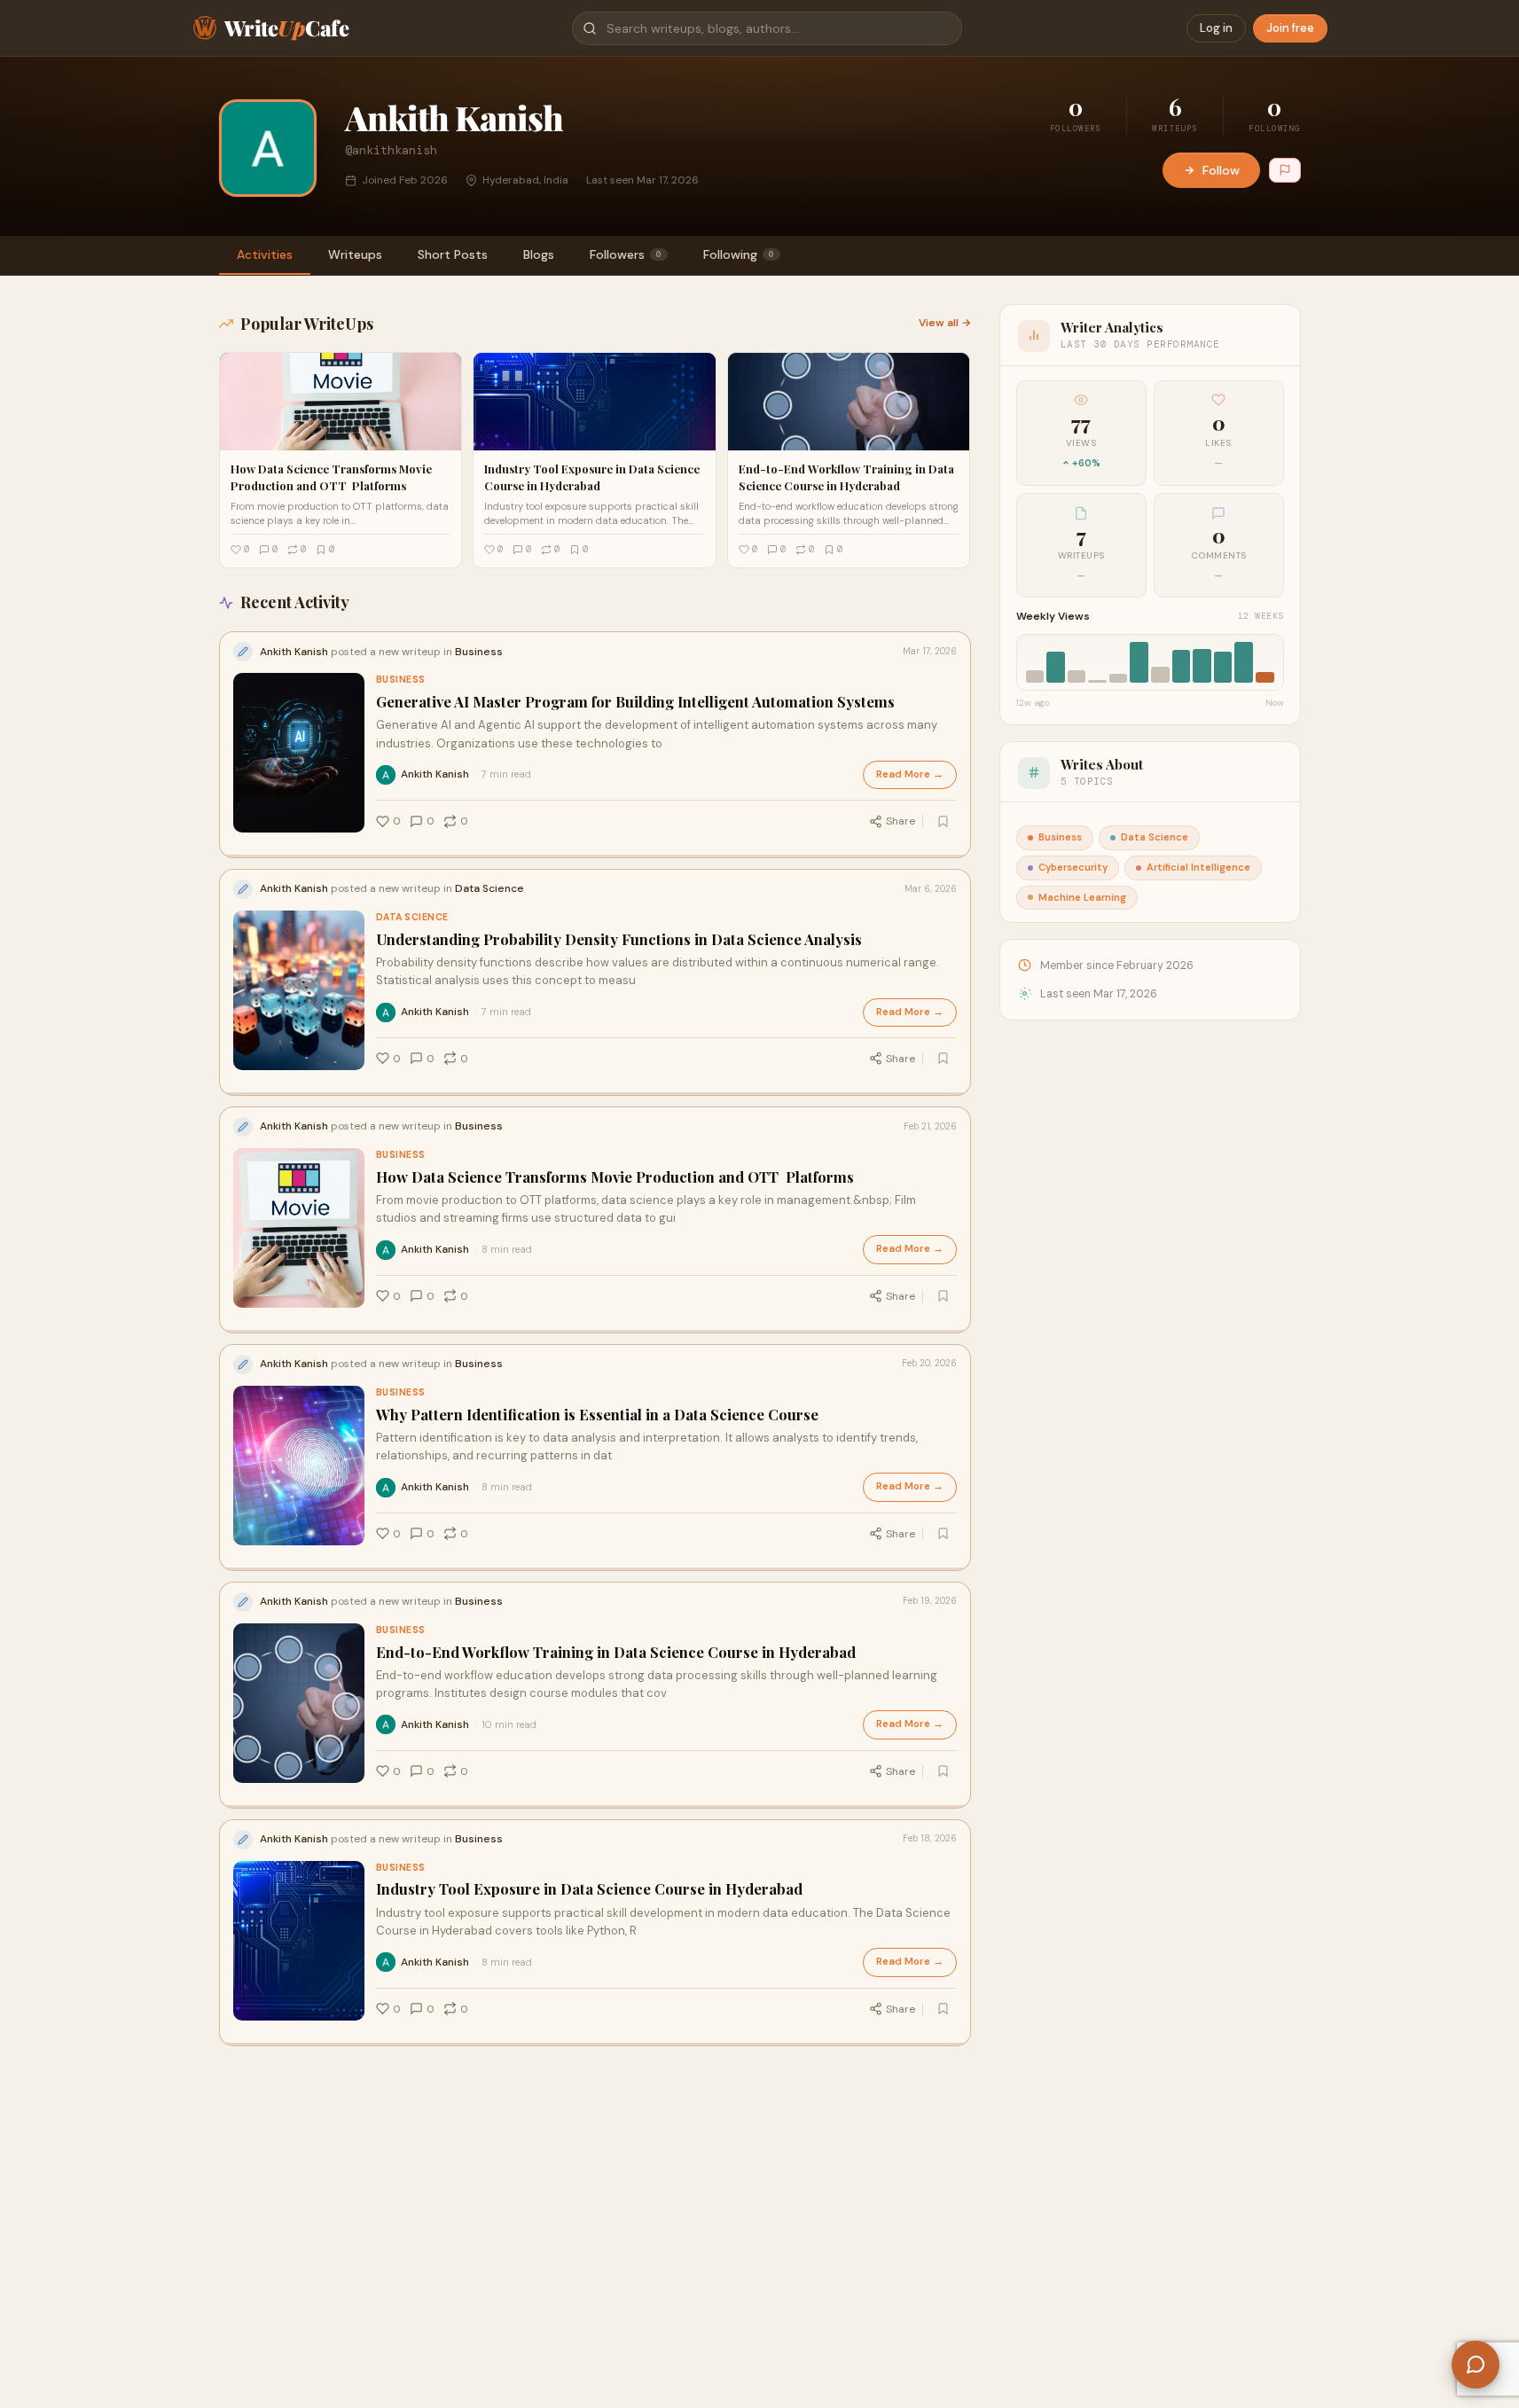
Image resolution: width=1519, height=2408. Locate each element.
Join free (1290, 28)
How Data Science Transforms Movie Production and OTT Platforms (615, 1177)
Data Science (412, 917)
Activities (265, 254)
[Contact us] (1476, 2365)
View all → (945, 323)
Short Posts (453, 254)
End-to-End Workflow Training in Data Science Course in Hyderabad (616, 1652)
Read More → (910, 774)
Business (401, 680)
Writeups (355, 254)
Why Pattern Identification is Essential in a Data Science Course (597, 1415)
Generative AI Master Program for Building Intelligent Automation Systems (635, 702)
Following (739, 254)
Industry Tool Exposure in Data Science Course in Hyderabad (589, 1889)
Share (900, 821)
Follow (1221, 170)
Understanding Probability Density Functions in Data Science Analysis (619, 939)
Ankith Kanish (435, 774)
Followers (626, 254)
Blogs (539, 254)
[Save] (944, 821)
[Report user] (1285, 170)
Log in (1216, 28)
